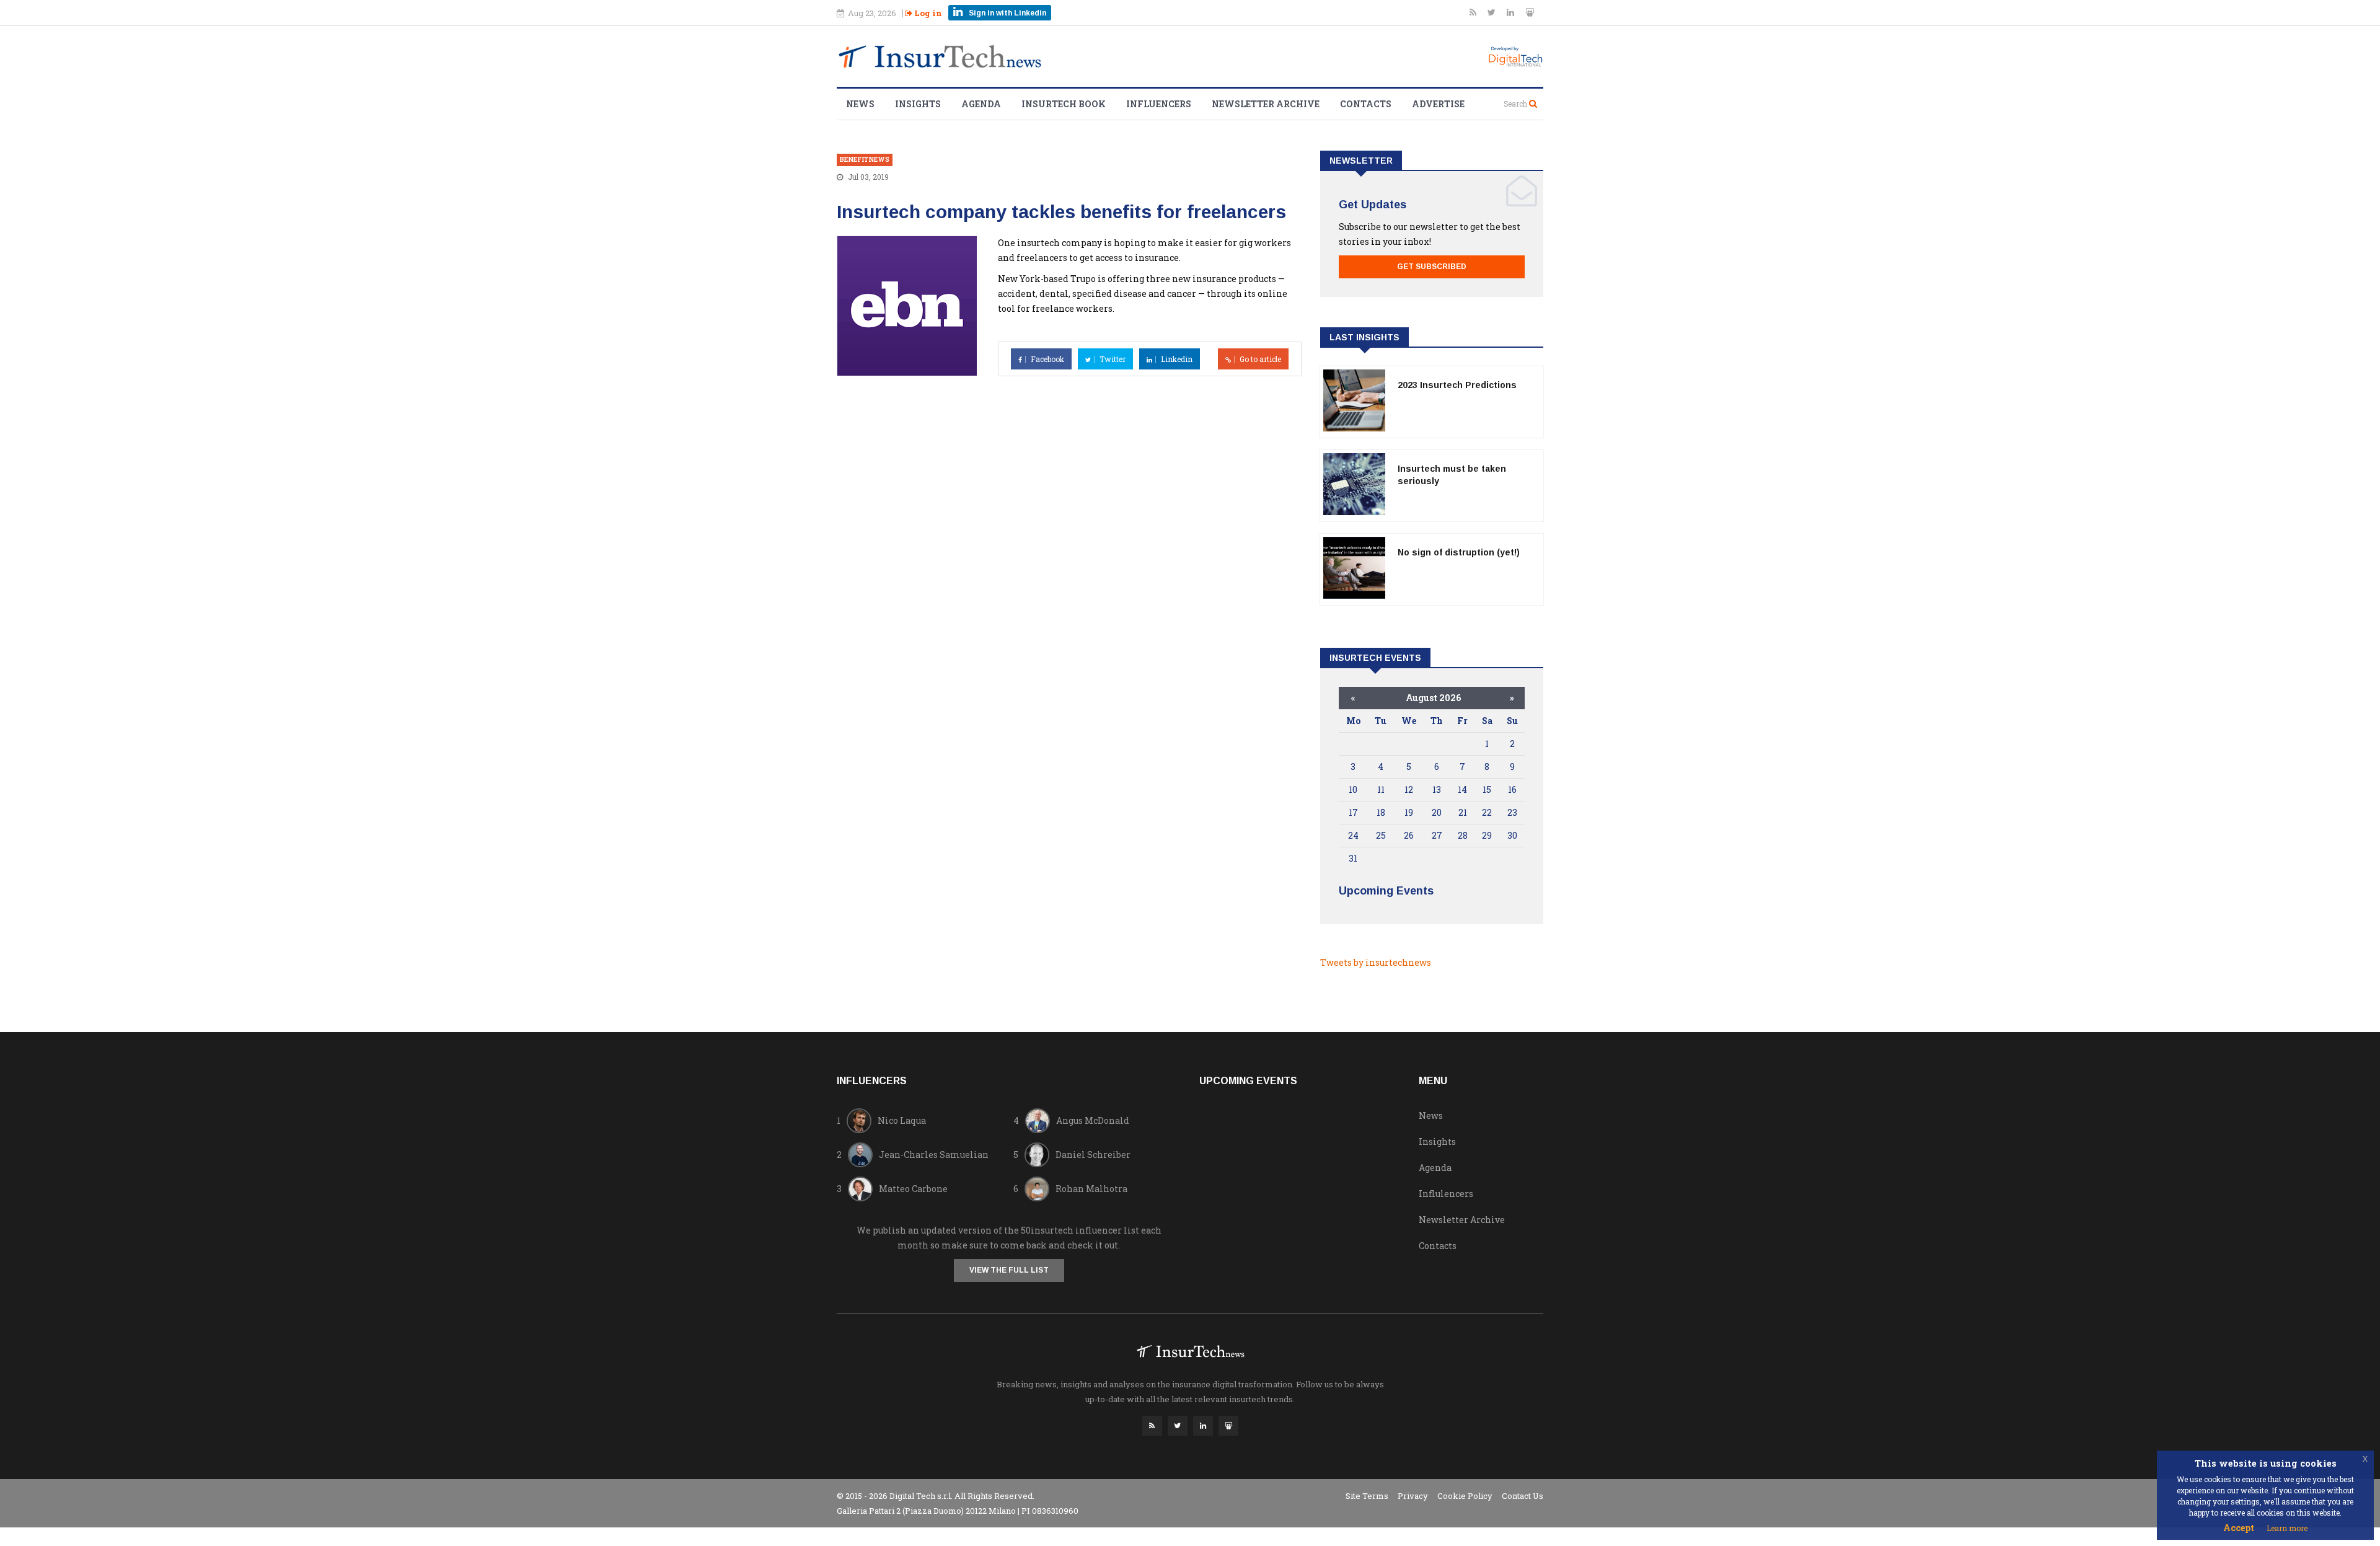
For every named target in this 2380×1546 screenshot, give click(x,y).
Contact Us (1523, 1496)
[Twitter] (1492, 12)
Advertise (1438, 104)
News (860, 104)
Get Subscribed (1432, 267)
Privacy (1413, 1496)
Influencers (1159, 104)
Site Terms (1367, 1496)
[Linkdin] (1511, 12)
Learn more (2287, 1528)
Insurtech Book (1064, 104)
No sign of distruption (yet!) (1459, 552)
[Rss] (1474, 12)
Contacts (1366, 104)
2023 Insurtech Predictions (1457, 385)
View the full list (1009, 1270)
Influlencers (1446, 1194)
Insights (918, 104)
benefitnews (865, 160)
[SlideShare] (1530, 12)
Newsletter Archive (1266, 104)
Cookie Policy (1465, 1496)
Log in (927, 13)
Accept (2239, 1528)
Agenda (981, 104)
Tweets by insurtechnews (1376, 962)
